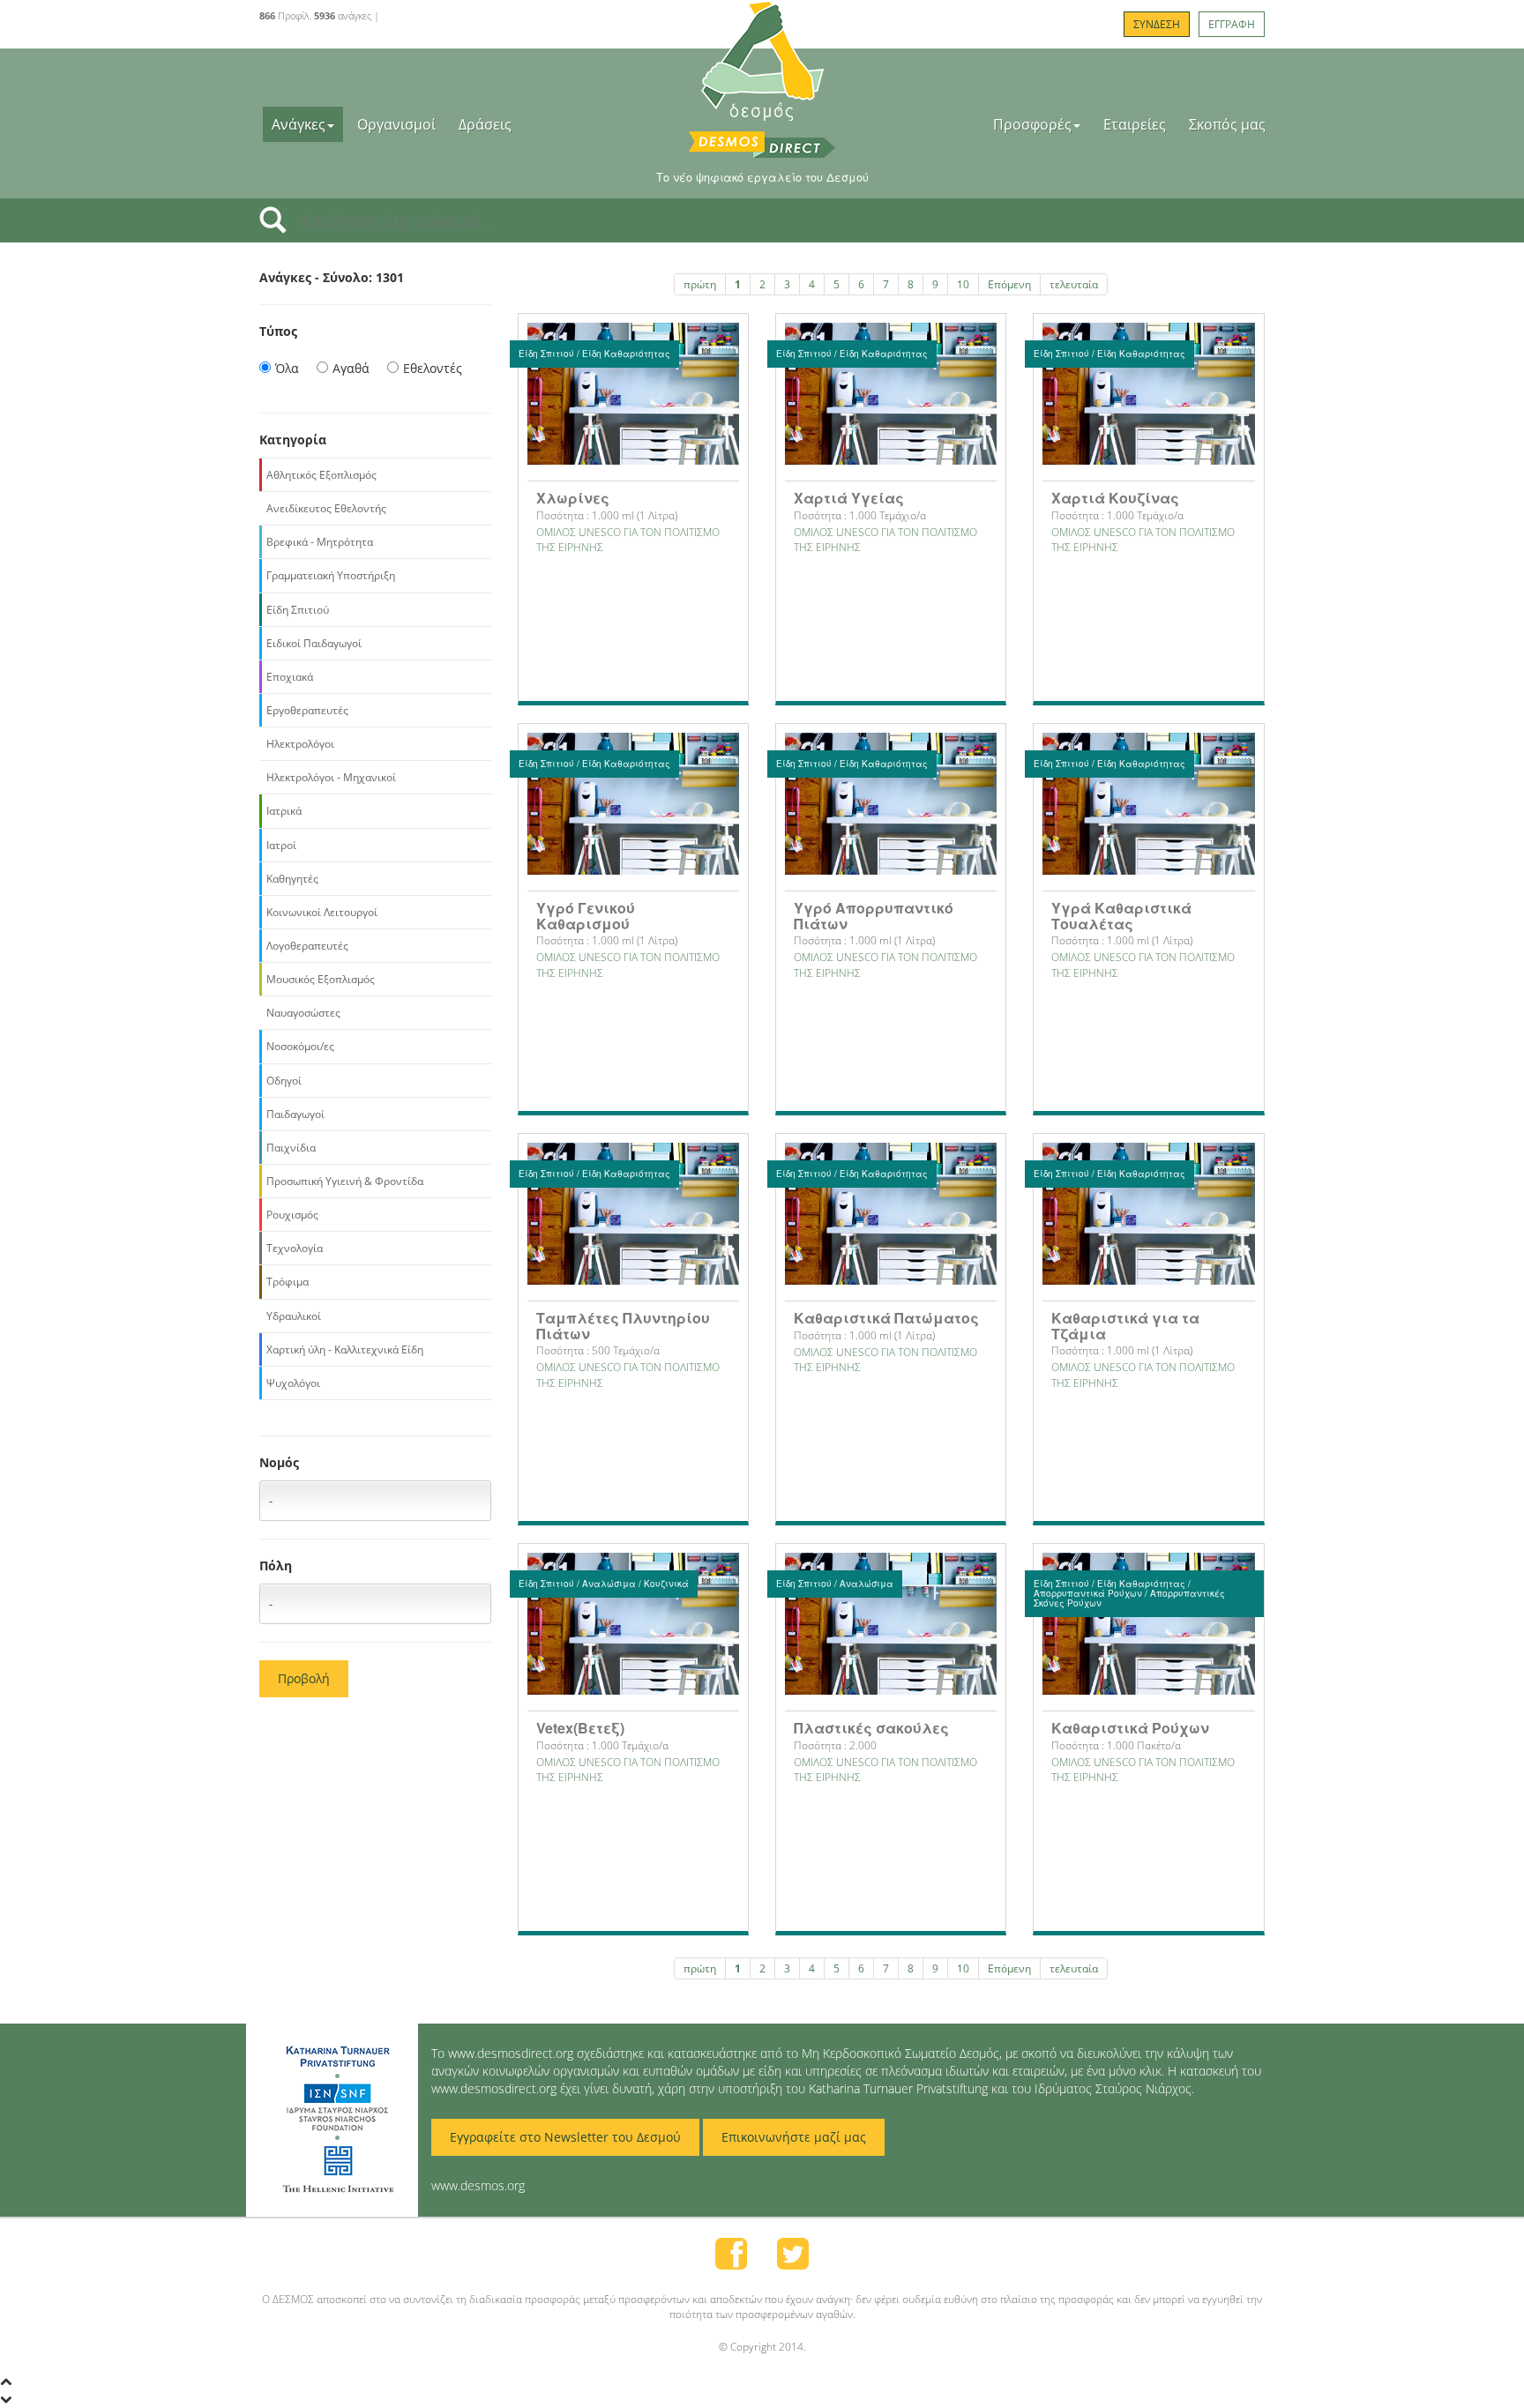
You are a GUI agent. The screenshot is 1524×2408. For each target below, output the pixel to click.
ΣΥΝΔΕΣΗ (1157, 24)
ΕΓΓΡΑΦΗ (1232, 24)
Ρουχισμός (292, 1215)
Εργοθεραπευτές (307, 710)
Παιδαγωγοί (295, 1114)
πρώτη (700, 284)
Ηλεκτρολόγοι (300, 744)
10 (963, 284)
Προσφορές (1032, 124)
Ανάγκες (299, 124)
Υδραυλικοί (294, 1316)
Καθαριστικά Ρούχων (1130, 1728)
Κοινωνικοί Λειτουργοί (322, 912)
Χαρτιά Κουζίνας (1115, 498)
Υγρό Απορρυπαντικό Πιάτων (874, 916)
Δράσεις (485, 124)
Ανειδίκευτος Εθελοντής (326, 508)
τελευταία (1074, 284)
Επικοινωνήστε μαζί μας (794, 2137)
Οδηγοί (284, 1081)
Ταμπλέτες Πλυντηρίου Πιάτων (623, 1326)
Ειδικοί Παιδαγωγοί (314, 643)
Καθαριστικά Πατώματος (886, 1318)
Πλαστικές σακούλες (871, 1728)
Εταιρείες (1135, 124)
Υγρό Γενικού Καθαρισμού (586, 916)
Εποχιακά (290, 677)
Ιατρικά (284, 811)
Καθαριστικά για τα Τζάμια (1125, 1326)
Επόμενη (1009, 284)
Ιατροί (281, 845)
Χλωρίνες (573, 498)
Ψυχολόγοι (293, 1383)
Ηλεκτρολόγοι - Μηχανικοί (331, 777)
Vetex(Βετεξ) (580, 1728)
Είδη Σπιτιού (298, 610)
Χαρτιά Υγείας (849, 498)
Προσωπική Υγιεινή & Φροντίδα (345, 1181)
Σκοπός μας (1227, 124)
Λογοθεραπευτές (307, 946)
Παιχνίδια (291, 1148)
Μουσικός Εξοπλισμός (321, 979)
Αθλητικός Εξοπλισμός (321, 475)
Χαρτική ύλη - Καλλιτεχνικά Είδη (345, 1349)
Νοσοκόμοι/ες (300, 1046)
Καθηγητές (292, 879)
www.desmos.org (478, 2185)
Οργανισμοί (396, 124)
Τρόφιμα (288, 1282)
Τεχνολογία (295, 1248)
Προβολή (304, 1678)
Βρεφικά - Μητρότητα (320, 542)
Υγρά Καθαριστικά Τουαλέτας (1121, 916)
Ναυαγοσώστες (303, 1013)
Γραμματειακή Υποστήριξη (331, 575)
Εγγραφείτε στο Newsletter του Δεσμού (565, 2137)
